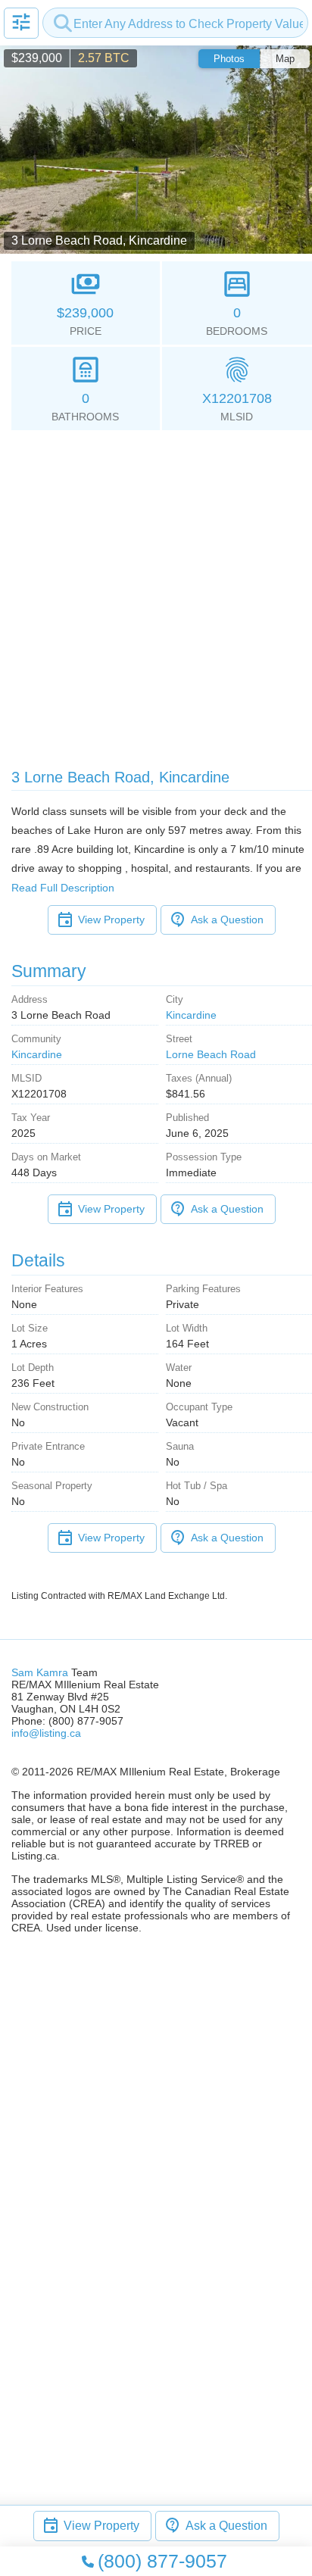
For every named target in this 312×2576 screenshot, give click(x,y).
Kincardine (191, 1015)
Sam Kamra (40, 1672)
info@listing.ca (46, 1733)
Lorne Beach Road (211, 1054)
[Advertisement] (156, 594)
